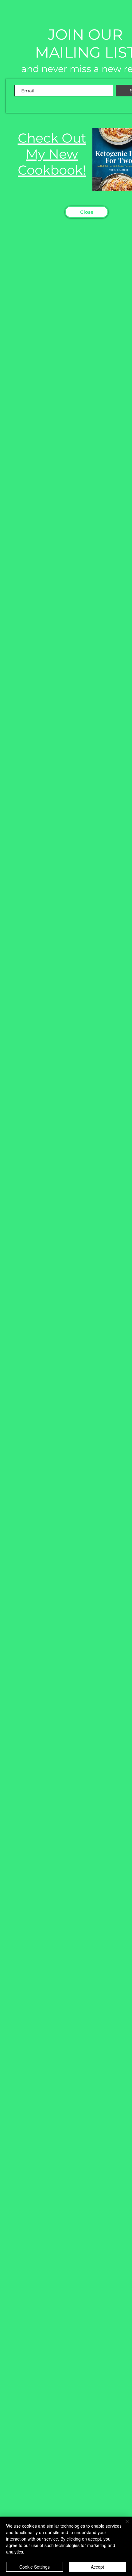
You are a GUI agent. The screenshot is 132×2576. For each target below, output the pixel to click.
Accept (97, 2567)
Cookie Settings (35, 2567)
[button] (87, 212)
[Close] (123, 2525)
